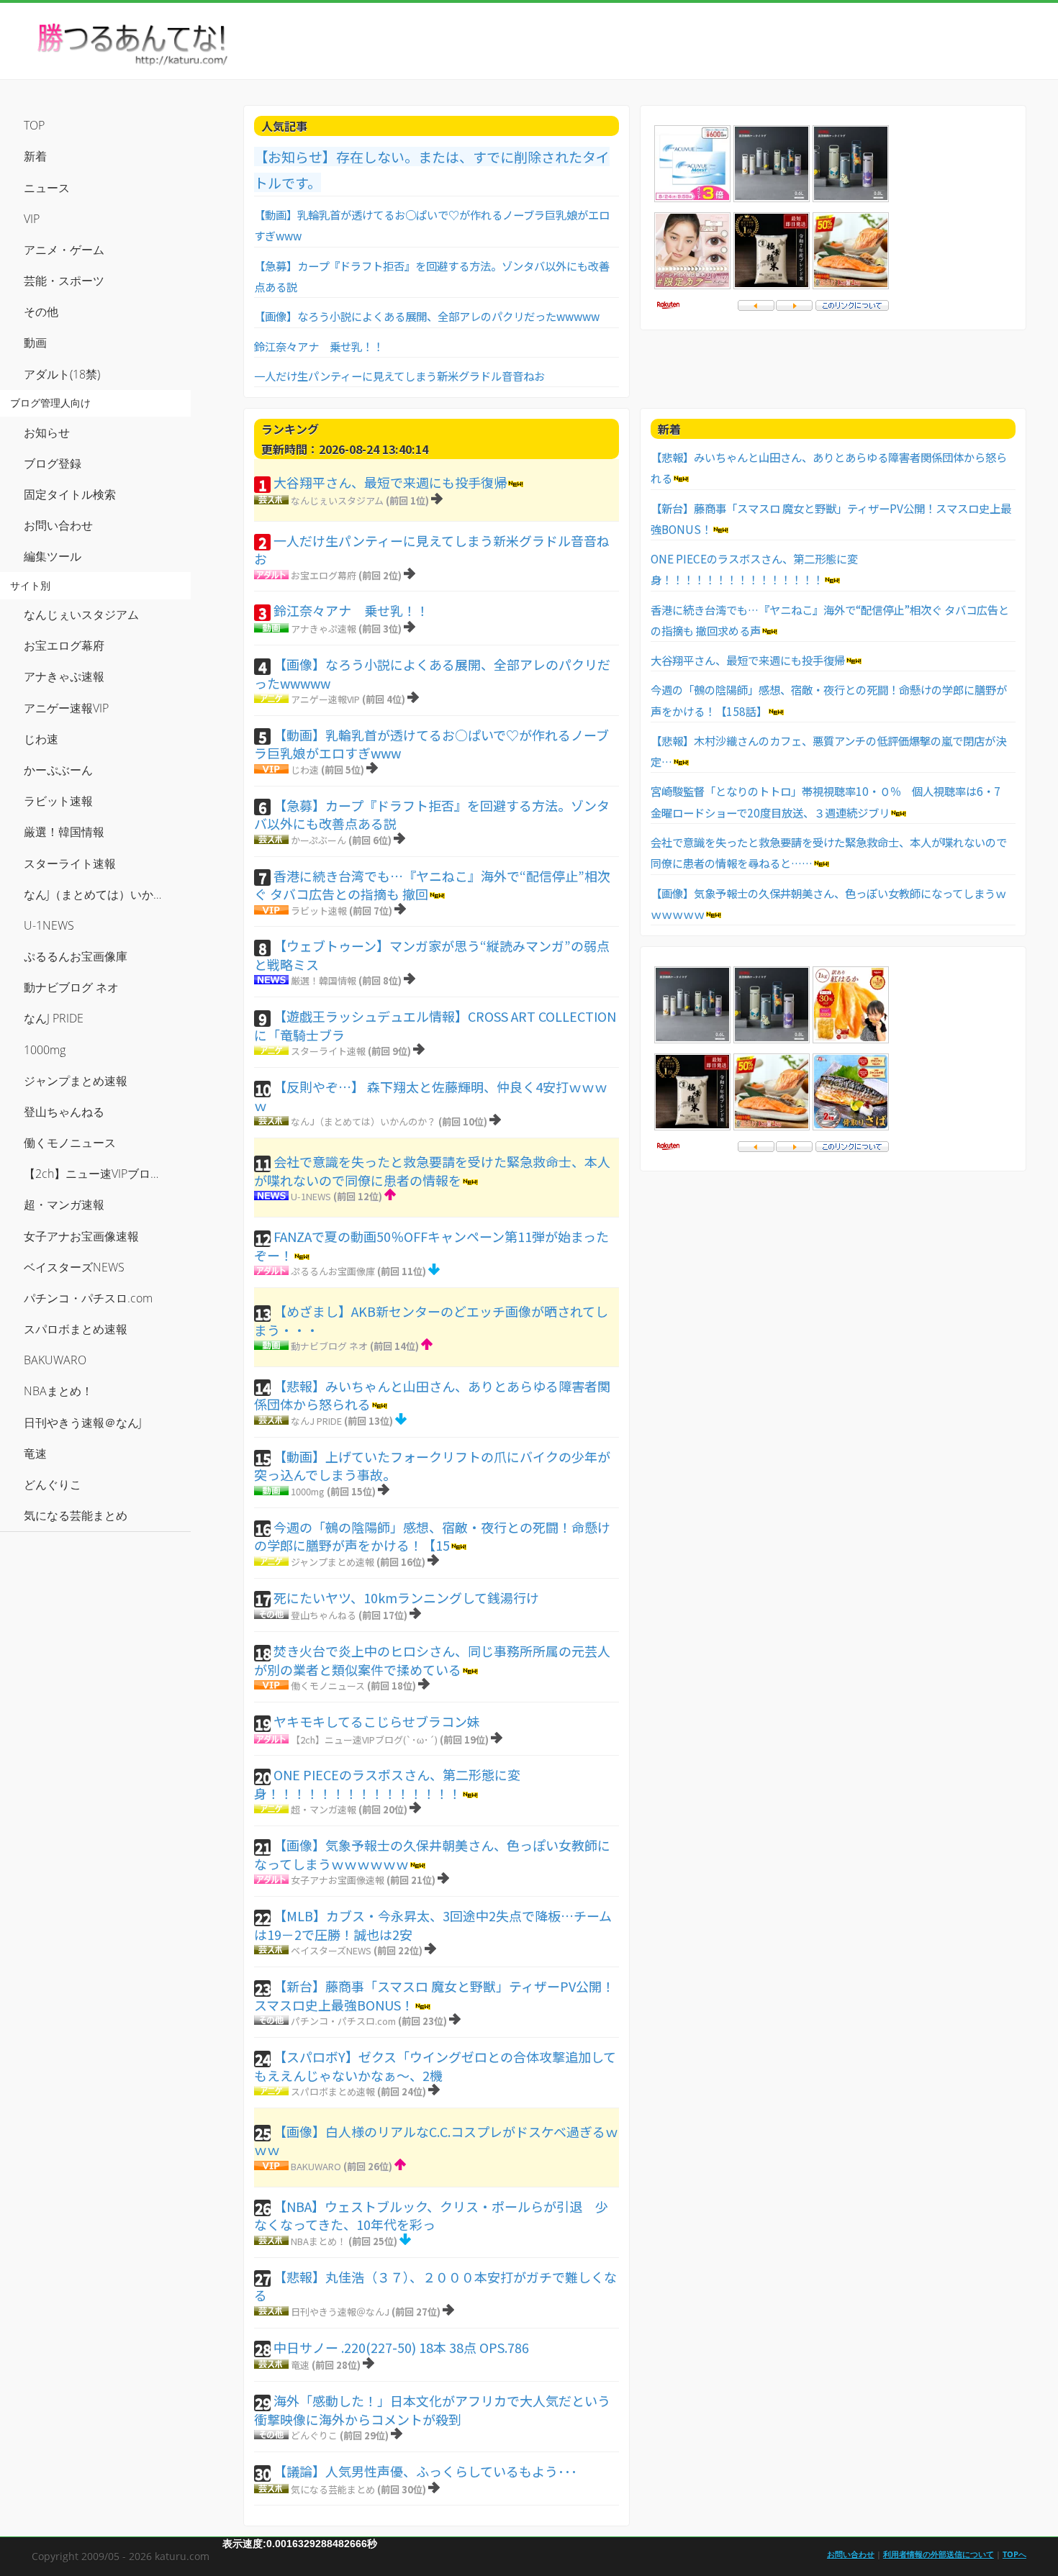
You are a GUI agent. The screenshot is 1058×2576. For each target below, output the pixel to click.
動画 (35, 343)
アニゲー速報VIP (325, 699)
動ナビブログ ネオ (329, 1346)
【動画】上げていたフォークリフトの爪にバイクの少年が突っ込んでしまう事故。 (432, 1466)
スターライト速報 (328, 1051)
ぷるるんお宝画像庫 (333, 1271)
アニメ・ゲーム (64, 250)
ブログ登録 (53, 463)
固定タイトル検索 (70, 494)
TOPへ (1014, 2554)
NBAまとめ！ (318, 2241)
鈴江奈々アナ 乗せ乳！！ (319, 346)
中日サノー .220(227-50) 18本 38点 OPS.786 (401, 2347)
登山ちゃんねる (324, 1615)
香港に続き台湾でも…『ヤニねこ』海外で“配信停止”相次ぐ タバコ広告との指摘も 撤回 (432, 885)
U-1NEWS (311, 1196)
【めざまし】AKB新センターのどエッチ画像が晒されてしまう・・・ (431, 1320)
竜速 (300, 2365)
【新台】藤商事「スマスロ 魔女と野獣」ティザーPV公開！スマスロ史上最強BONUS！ (434, 1995)
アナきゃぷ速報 (324, 629)
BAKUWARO (316, 2166)
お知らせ (47, 432)
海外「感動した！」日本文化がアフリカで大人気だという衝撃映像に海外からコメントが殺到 (432, 2410)
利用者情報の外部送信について (939, 2554)
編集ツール (53, 556)
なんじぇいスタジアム (337, 500)
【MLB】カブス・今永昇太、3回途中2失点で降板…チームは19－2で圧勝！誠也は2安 (433, 1925)
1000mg (308, 1491)
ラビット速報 (319, 911)
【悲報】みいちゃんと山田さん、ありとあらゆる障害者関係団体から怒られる (432, 1395)
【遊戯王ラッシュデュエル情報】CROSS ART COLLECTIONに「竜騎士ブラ (435, 1025)
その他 (41, 312)
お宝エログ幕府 (324, 575)
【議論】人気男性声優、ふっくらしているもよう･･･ (425, 2471)
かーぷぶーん (318, 840)
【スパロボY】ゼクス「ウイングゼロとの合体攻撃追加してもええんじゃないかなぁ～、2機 (435, 2066)
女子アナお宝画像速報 (338, 1880)
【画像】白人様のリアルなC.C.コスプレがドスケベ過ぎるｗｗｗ (436, 2141)
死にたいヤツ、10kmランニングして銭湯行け (406, 1597)
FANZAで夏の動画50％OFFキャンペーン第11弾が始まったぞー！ (431, 1246)
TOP (34, 125)
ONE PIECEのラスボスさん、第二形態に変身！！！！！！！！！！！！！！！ (387, 1784)
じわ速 (305, 770)
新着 (35, 156)
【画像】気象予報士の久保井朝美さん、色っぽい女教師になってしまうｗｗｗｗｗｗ (432, 1854)
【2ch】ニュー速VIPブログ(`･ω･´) (364, 1740)
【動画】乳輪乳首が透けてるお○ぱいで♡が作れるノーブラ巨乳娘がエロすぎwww (431, 744)
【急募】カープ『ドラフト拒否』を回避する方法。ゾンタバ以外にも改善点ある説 (432, 815)
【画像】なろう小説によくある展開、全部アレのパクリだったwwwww (427, 316)
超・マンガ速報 (324, 1809)
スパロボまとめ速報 (333, 2091)
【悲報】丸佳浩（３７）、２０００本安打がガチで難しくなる (435, 2286)
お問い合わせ (58, 525)
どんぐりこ (314, 2435)
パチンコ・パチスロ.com (343, 2021)
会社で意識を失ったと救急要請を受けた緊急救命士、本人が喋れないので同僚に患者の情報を (432, 1171)
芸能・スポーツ (64, 281)
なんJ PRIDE (316, 1421)
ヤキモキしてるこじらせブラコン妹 (377, 1721)
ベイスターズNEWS (331, 1950)
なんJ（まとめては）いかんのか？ (363, 1121)
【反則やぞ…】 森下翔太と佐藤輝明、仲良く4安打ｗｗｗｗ (431, 1096)
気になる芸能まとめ (333, 2489)
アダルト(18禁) (62, 374)
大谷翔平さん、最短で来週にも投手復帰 (390, 482)
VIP (32, 219)
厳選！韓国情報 (324, 980)
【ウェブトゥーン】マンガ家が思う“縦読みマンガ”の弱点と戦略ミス (432, 955)
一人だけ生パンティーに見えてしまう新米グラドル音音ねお (399, 376)
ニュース (47, 188)
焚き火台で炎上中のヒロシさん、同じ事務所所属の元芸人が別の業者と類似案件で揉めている (432, 1660)
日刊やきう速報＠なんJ (340, 2312)
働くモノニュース (328, 1686)
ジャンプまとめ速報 (333, 1562)
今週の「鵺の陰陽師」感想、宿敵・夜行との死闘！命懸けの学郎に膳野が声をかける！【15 (432, 1536)
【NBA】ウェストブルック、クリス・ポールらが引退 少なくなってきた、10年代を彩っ (431, 2216)
